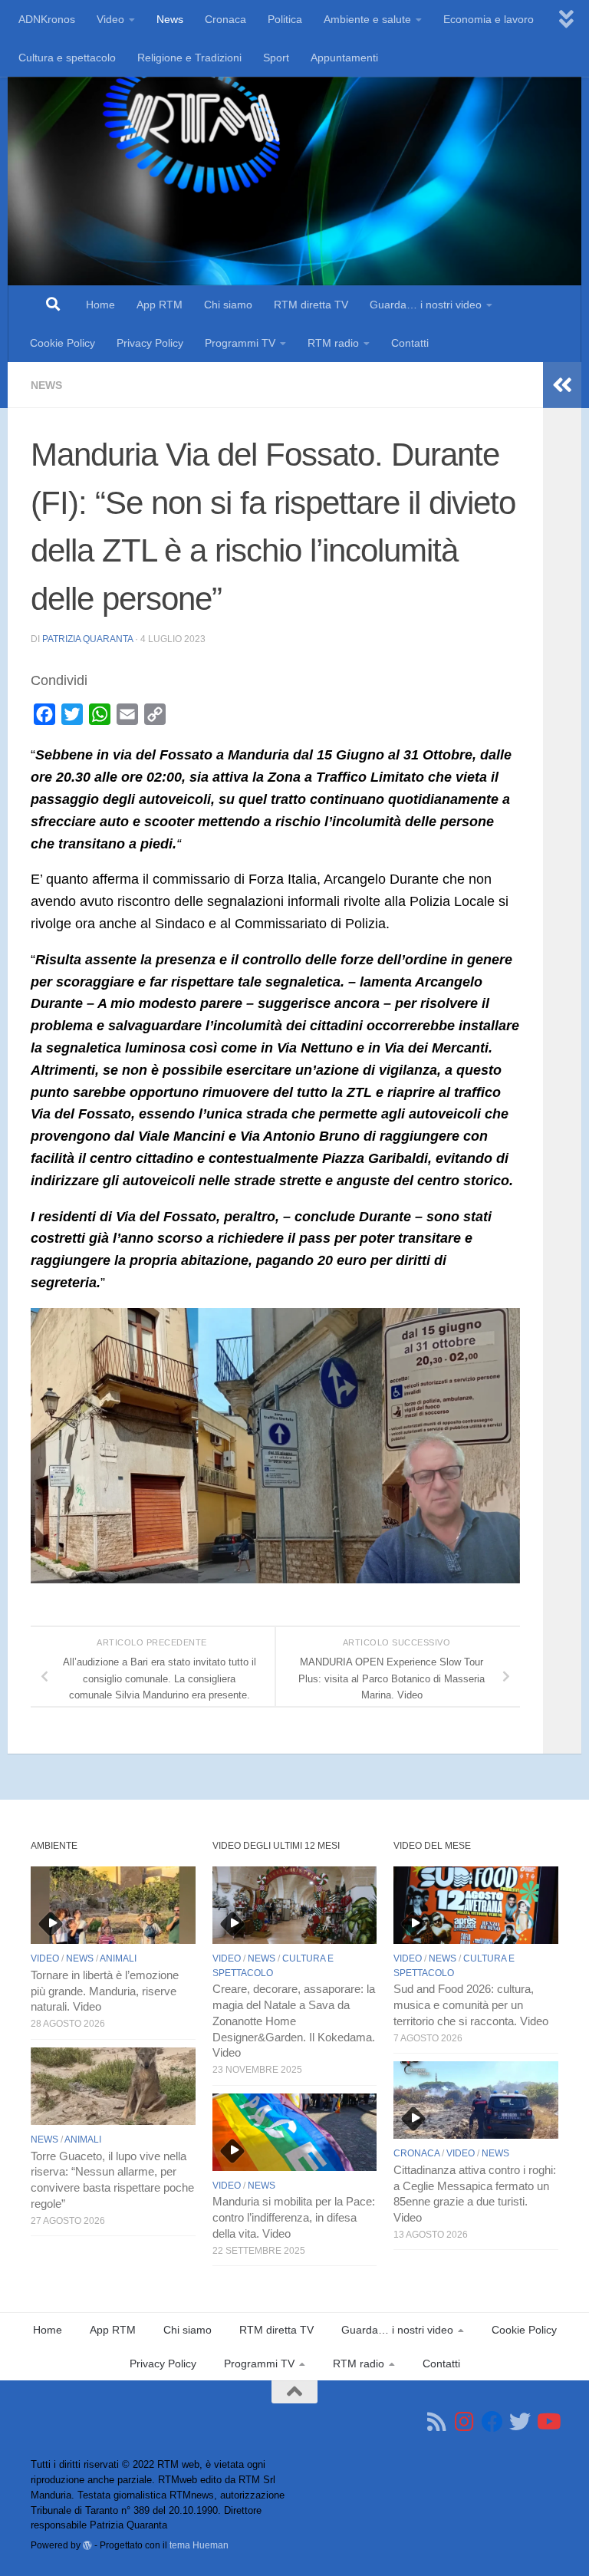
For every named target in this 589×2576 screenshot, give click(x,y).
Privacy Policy (150, 343)
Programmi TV (240, 343)
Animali (118, 1958)
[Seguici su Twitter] (520, 2422)
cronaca (416, 2153)
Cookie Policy (63, 343)
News (170, 19)
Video (110, 19)
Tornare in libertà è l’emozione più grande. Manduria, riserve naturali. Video (105, 1991)
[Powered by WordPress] (87, 2545)
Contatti (410, 343)
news (46, 385)
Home (100, 305)
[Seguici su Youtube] (548, 2422)
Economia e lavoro (489, 19)
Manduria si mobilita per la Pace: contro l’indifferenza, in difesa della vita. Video (294, 2218)
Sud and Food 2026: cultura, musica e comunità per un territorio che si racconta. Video (471, 2005)
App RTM (160, 305)
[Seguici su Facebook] (492, 2422)
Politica (285, 19)
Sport (276, 58)
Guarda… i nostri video (426, 305)
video (45, 1958)
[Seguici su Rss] (437, 2422)
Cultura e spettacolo (67, 58)
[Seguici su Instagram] (465, 2422)
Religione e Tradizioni (189, 58)
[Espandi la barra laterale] (562, 385)
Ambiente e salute (367, 19)
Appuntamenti (344, 58)
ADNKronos (47, 19)
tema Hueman (199, 2545)
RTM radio (333, 343)
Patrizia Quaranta (87, 639)
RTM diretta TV (311, 305)
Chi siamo (228, 305)
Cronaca (225, 19)
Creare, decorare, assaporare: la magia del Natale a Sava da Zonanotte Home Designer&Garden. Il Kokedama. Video (294, 2021)
